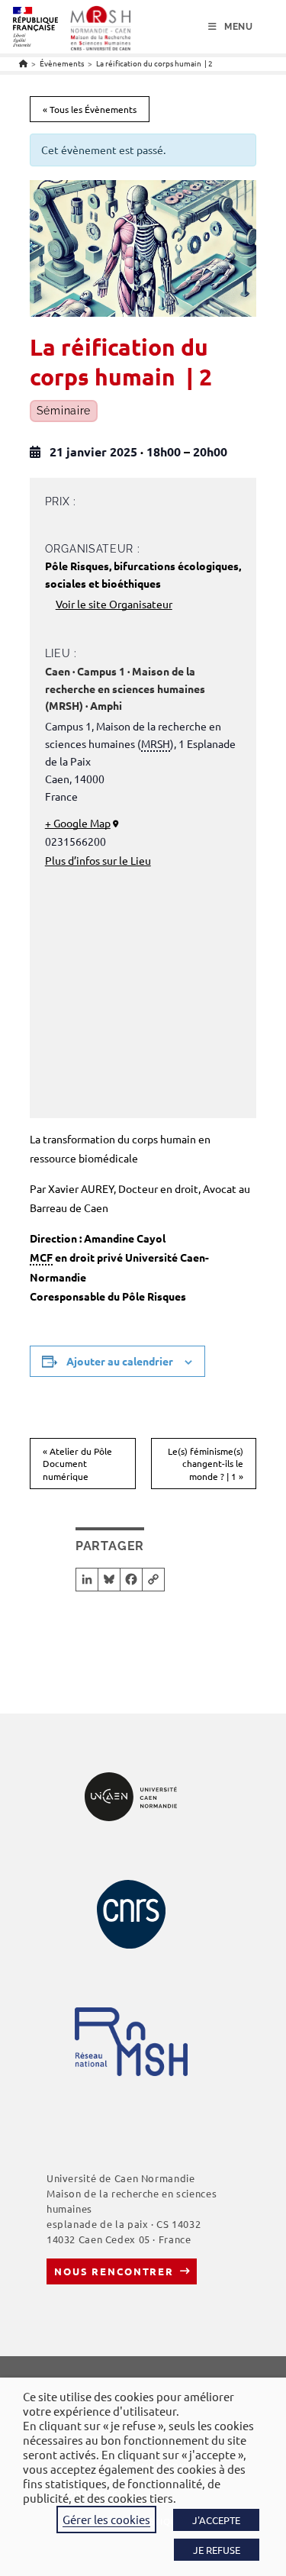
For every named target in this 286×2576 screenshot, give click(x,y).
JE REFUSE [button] (217, 2550)
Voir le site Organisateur (114, 604)
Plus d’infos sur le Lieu (98, 860)
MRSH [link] (156, 743)
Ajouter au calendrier (120, 1361)
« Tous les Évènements (90, 109)
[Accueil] (23, 63)
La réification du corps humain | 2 (154, 63)
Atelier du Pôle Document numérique (77, 1464)
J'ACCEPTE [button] (216, 2520)
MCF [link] (41, 1257)
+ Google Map (78, 823)
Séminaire (64, 411)
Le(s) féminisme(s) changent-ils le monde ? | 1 (206, 1464)
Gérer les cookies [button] (106, 2519)
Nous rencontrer (114, 2271)
